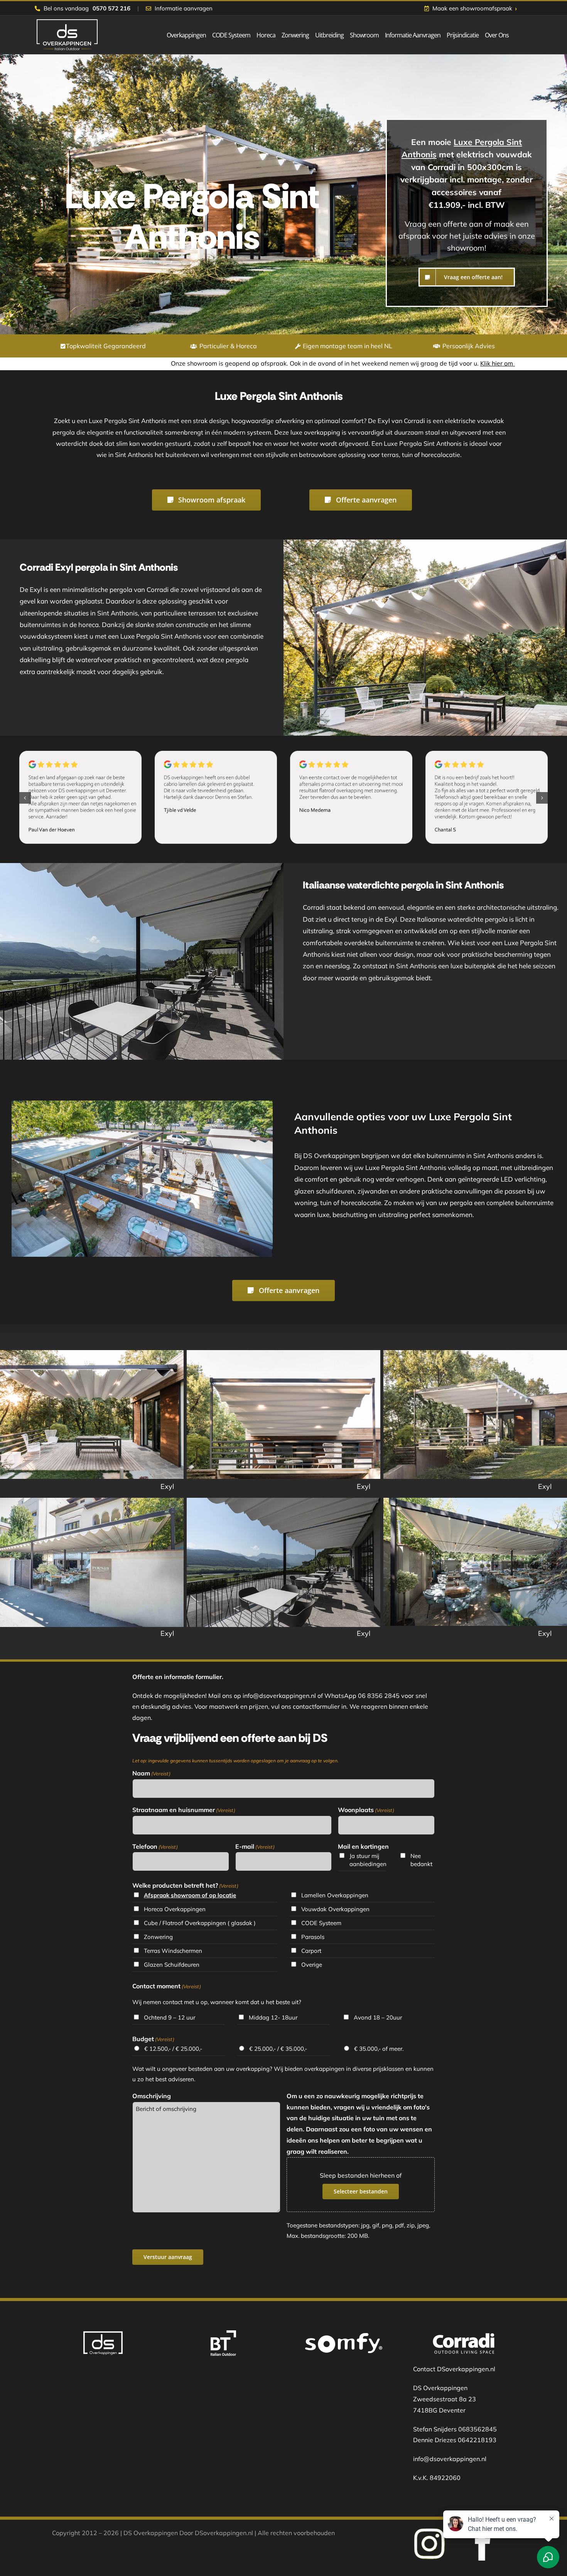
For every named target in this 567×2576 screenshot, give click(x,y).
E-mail (255, 1846)
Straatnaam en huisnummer (184, 1810)
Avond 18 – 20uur (378, 2017)
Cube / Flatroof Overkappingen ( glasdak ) (200, 1923)
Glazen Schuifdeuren (172, 1965)
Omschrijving (152, 2096)
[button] (25, 798)
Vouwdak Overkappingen (335, 1909)
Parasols (313, 1937)
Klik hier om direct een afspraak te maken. (380, 363)
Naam (151, 1773)
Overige (312, 1965)
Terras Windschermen (173, 1951)
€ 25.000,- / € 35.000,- (278, 2049)
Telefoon (155, 1846)
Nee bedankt (421, 1860)
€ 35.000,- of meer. (379, 2049)
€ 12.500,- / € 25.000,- (173, 2049)
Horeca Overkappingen (175, 1909)
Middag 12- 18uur (273, 2017)
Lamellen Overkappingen (335, 1895)
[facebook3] (430, 2530)
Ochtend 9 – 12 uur (170, 2017)
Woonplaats (366, 1810)
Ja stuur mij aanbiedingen (368, 1860)
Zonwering (158, 1937)
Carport (311, 1951)
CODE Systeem (321, 1923)
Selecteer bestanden (361, 2191)
